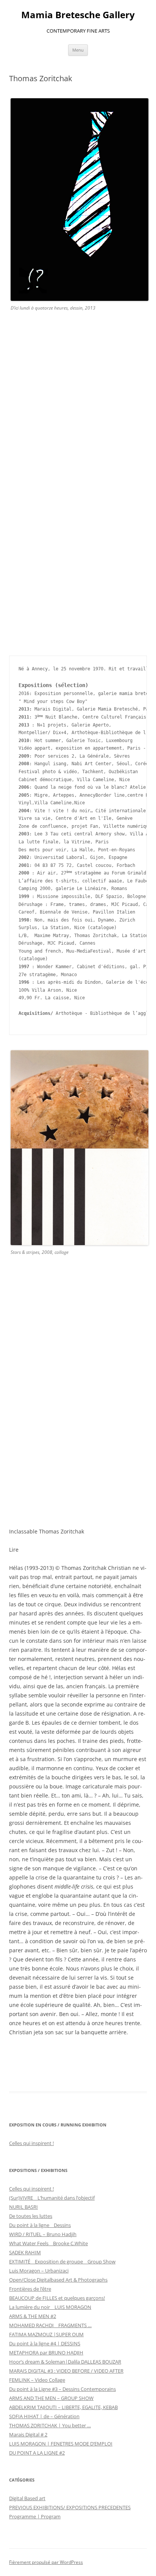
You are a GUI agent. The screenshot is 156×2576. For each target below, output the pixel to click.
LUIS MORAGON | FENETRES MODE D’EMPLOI (61, 2444)
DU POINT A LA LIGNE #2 (37, 2453)
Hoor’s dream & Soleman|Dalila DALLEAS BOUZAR (65, 2362)
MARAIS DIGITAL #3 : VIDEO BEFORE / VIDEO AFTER (66, 2371)
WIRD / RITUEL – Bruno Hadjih (43, 2234)
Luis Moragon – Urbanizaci (39, 2271)
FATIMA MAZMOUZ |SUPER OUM (46, 2334)
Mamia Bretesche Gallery (78, 15)
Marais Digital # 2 (28, 2434)
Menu (78, 50)
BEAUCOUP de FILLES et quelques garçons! (57, 2298)
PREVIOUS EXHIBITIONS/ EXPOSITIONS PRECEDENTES (70, 2507)
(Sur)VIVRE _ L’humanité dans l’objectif (52, 2198)
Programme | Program (35, 2516)
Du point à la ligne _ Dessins (40, 2225)
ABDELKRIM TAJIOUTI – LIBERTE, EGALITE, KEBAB (63, 2407)
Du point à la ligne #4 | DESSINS (45, 2343)
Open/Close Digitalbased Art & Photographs (58, 2280)
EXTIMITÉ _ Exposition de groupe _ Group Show (62, 2261)
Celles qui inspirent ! (31, 2143)
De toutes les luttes (31, 2216)
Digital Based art (27, 2498)
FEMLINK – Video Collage (37, 2380)
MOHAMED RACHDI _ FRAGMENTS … (50, 2325)
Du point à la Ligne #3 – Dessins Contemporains (62, 2389)
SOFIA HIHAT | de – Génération (44, 2416)
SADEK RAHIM (25, 2252)
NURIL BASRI (23, 2207)
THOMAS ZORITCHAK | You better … (50, 2425)
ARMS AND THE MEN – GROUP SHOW (51, 2398)
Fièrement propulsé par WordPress (46, 2562)
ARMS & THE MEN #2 (33, 2316)
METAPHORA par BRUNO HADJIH (46, 2353)
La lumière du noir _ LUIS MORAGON (50, 2307)
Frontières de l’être (30, 2289)
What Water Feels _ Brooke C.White (48, 2243)
